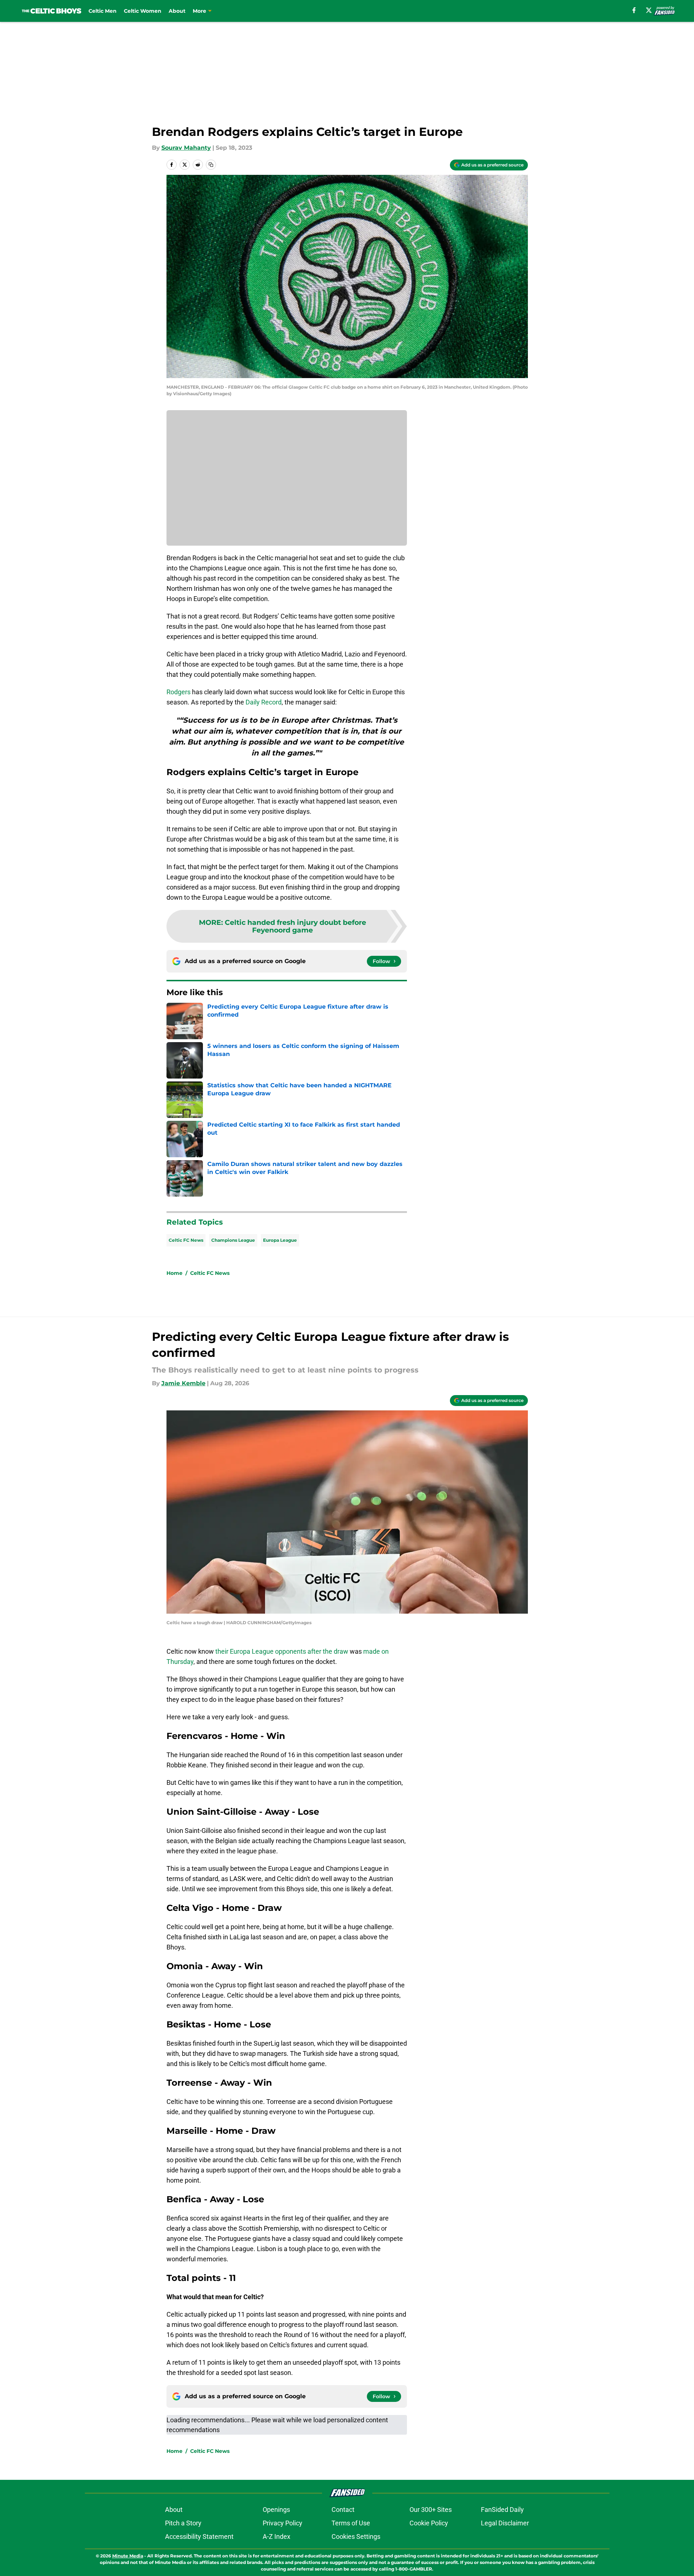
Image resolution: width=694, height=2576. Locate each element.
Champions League (233, 1240)
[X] (649, 10)
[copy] (211, 165)
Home (175, 1273)
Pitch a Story (183, 2523)
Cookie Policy (429, 2523)
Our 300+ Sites (431, 2510)
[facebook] (634, 10)
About (177, 11)
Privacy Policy (283, 2523)
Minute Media (128, 2556)
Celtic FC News (186, 1240)
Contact (343, 2510)
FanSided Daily (502, 2510)
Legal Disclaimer (505, 2523)
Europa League (280, 1240)
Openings (276, 2510)
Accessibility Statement (199, 2536)
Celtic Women (143, 11)
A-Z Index (277, 2536)
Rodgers (179, 692)
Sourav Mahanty (186, 148)
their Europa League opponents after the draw (281, 1651)
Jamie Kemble (183, 1383)
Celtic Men (103, 11)
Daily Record (264, 702)
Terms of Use (351, 2523)
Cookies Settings (356, 2536)
